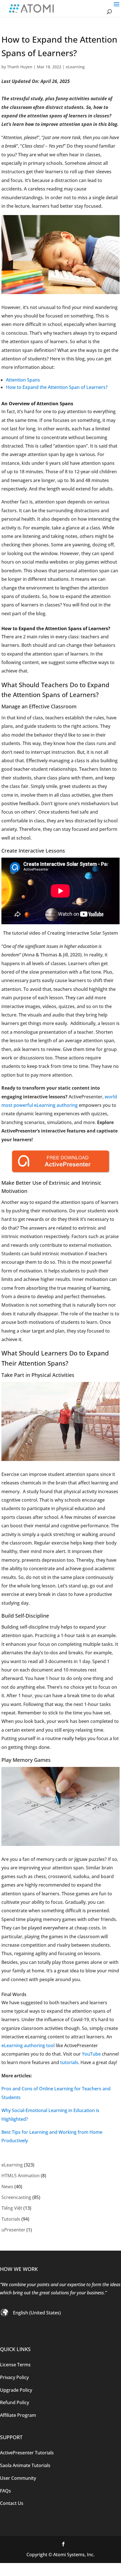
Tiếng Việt (12, 2208)
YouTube (91, 2054)
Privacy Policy (14, 2377)
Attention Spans (23, 380)
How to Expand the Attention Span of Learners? (57, 387)
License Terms (15, 2365)
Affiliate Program (18, 2415)
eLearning (75, 67)
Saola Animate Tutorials (25, 2465)
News (7, 2187)
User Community (18, 2478)
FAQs (5, 2491)
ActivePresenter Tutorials (27, 2453)
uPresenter (13, 2230)
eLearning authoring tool (28, 2045)
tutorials (69, 2062)
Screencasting (16, 2197)
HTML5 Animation (21, 2176)
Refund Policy (14, 2402)
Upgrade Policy (16, 2390)
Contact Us (12, 2503)
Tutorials (11, 2219)
